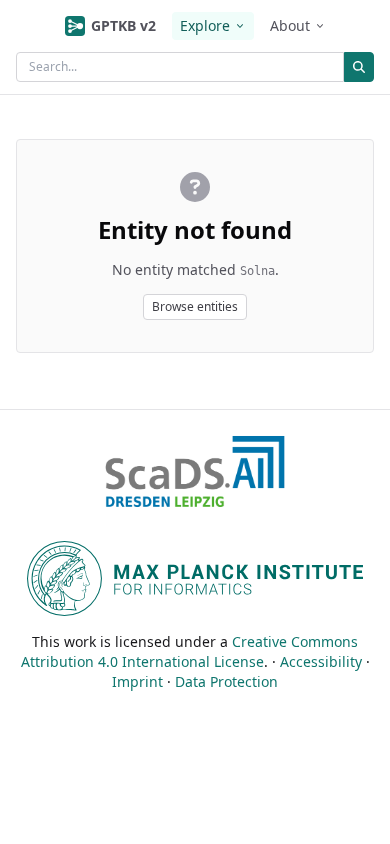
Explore (205, 25)
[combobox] (180, 67)
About (290, 25)
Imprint (137, 681)
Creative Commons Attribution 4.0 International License (190, 651)
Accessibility (321, 661)
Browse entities (195, 306)
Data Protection (226, 681)
